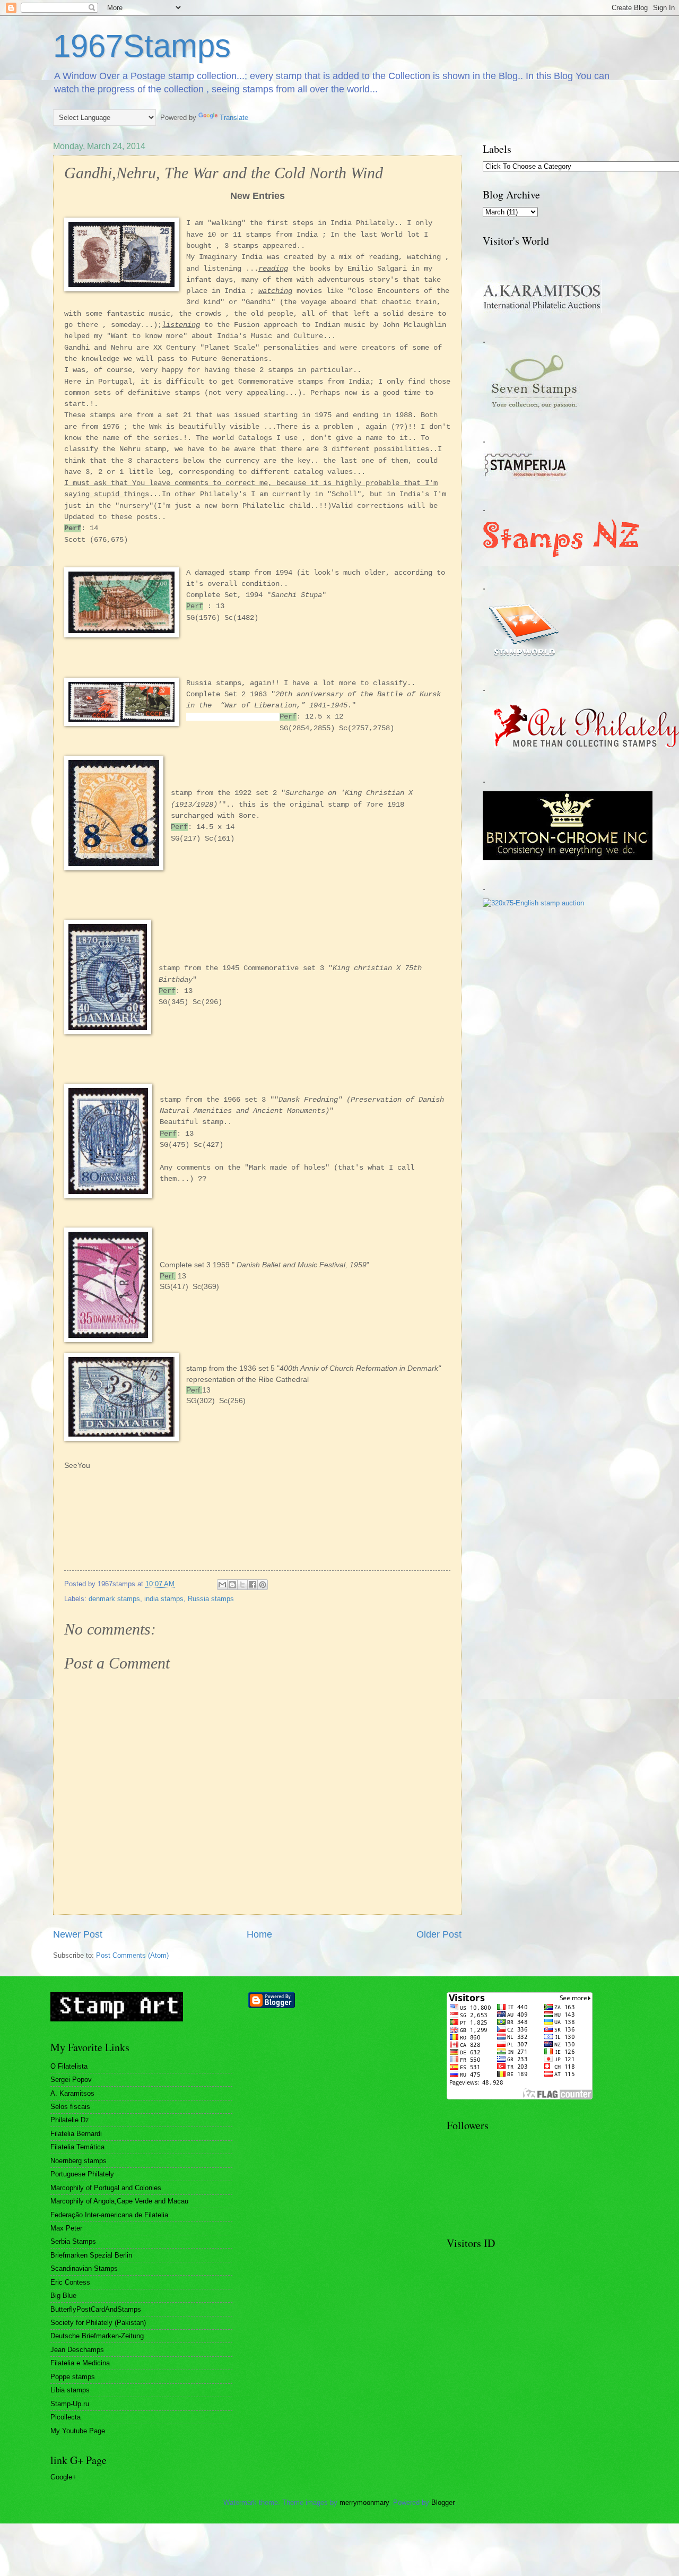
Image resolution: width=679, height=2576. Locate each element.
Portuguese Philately (82, 2174)
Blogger (443, 2502)
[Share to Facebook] (253, 1585)
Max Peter (66, 2228)
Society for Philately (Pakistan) (98, 2323)
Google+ (63, 2477)
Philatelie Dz (70, 2120)
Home (259, 1934)
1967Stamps (142, 46)
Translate (234, 118)
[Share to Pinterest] (263, 1585)
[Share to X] (242, 1585)
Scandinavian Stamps (84, 2268)
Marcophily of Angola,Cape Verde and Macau (119, 2201)
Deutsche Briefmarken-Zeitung (97, 2336)
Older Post (439, 1934)
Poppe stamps (73, 2377)
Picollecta (66, 2417)
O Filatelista (69, 2066)
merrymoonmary (364, 2502)
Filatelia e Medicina (80, 2363)
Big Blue (63, 2296)
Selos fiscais (70, 2107)
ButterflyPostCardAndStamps (96, 2309)
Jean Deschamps (77, 2350)
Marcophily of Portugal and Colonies (106, 2188)
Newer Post (78, 1934)
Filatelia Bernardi (76, 2134)
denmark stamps (114, 1599)
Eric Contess (70, 2282)
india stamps (164, 1599)
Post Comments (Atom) (132, 1955)
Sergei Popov (71, 2080)
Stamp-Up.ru (70, 2404)
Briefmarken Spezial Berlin (91, 2255)
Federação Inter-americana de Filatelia (109, 2215)
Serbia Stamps (73, 2241)
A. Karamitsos (72, 2093)
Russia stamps (211, 1599)
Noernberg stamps (79, 2161)
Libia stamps (70, 2390)
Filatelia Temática (77, 2147)
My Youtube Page (78, 2431)
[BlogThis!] (232, 1585)
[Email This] (222, 1585)
